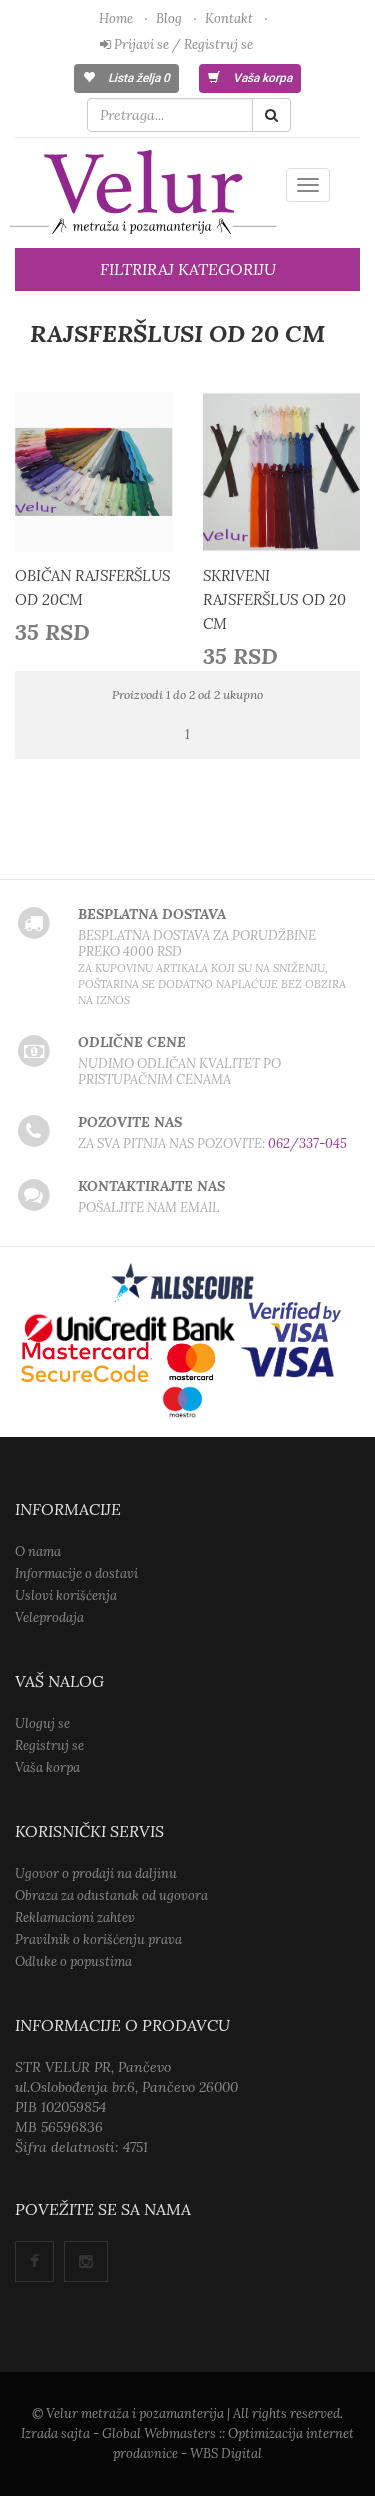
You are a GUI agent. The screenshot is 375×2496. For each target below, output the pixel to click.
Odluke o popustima (73, 1961)
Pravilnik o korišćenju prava (98, 1939)
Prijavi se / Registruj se (182, 44)
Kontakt (229, 18)
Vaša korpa (261, 78)
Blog (169, 18)
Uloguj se (42, 1723)
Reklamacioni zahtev (75, 1917)
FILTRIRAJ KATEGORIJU (188, 269)
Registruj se (49, 1745)
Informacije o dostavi (76, 1573)
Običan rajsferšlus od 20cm (92, 587)
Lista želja (137, 78)
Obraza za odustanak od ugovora (111, 1895)
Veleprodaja (49, 1617)
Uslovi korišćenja (66, 1595)
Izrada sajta (55, 2433)
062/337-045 (307, 1143)
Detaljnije (100, 477)
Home (116, 18)
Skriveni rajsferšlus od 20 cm (274, 599)
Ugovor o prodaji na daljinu (96, 1873)
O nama (38, 1551)
